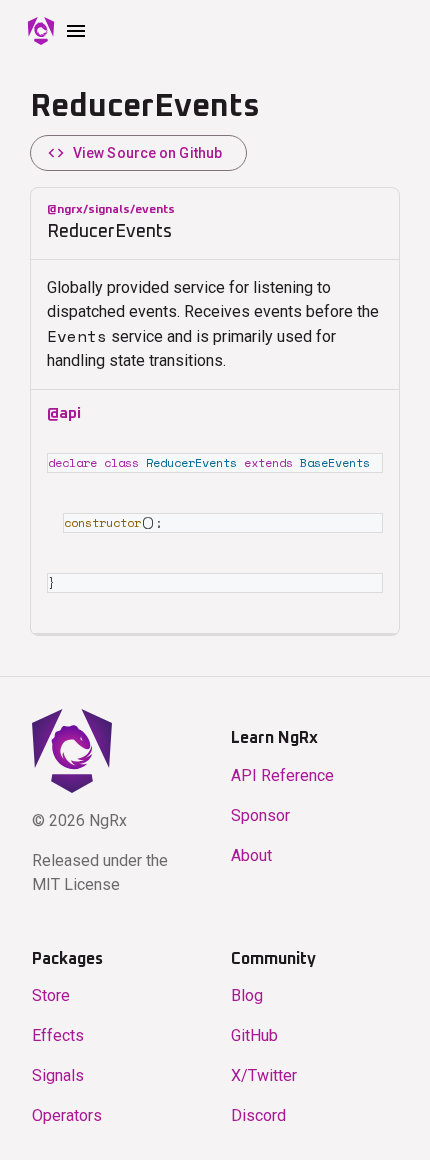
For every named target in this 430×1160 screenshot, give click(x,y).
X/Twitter (264, 1075)
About (251, 855)
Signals (58, 1075)
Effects (58, 1035)
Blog (247, 995)
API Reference (282, 775)
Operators (67, 1115)
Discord (258, 1115)
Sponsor (260, 815)
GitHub (254, 1035)
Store (51, 995)
